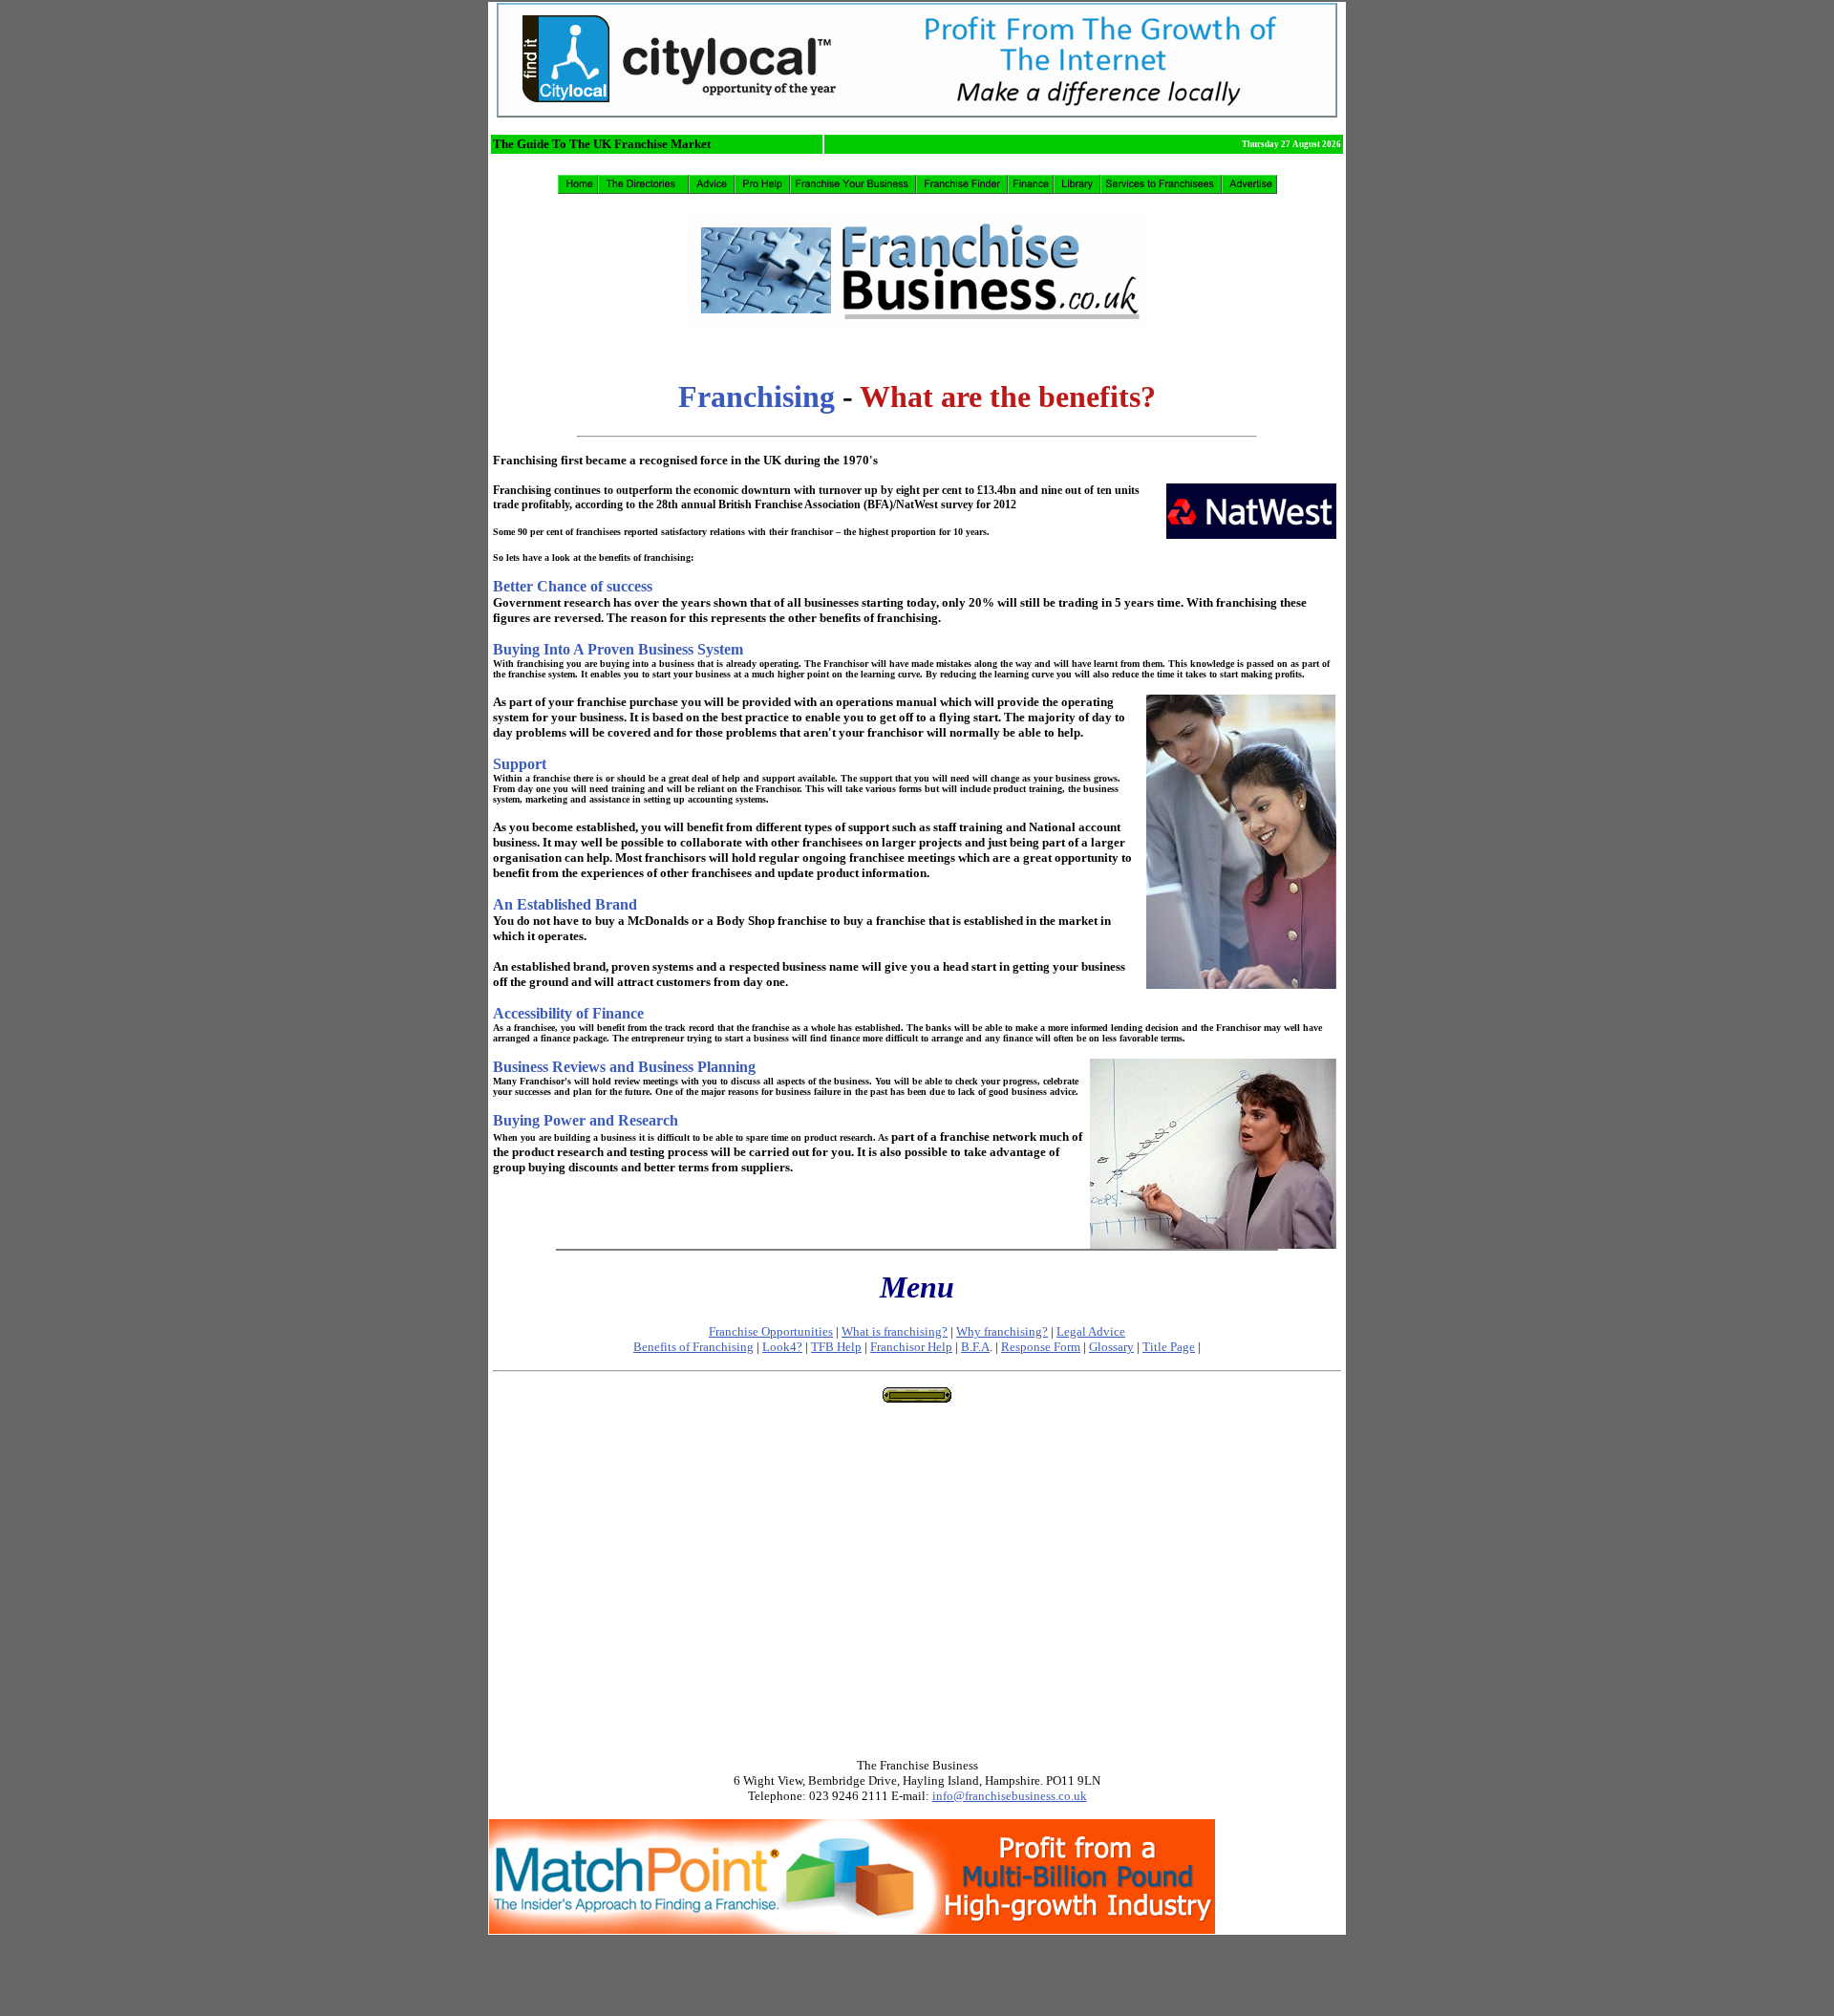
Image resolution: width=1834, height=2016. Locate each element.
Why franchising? (1002, 1331)
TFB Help (836, 1347)
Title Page (1169, 1347)
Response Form (1041, 1347)
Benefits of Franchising (693, 1347)
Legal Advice (1091, 1331)
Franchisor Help (911, 1347)
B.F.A (975, 1347)
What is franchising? (895, 1331)
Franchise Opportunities (771, 1331)
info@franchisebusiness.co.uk (1010, 1796)
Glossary (1111, 1347)
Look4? (782, 1347)
